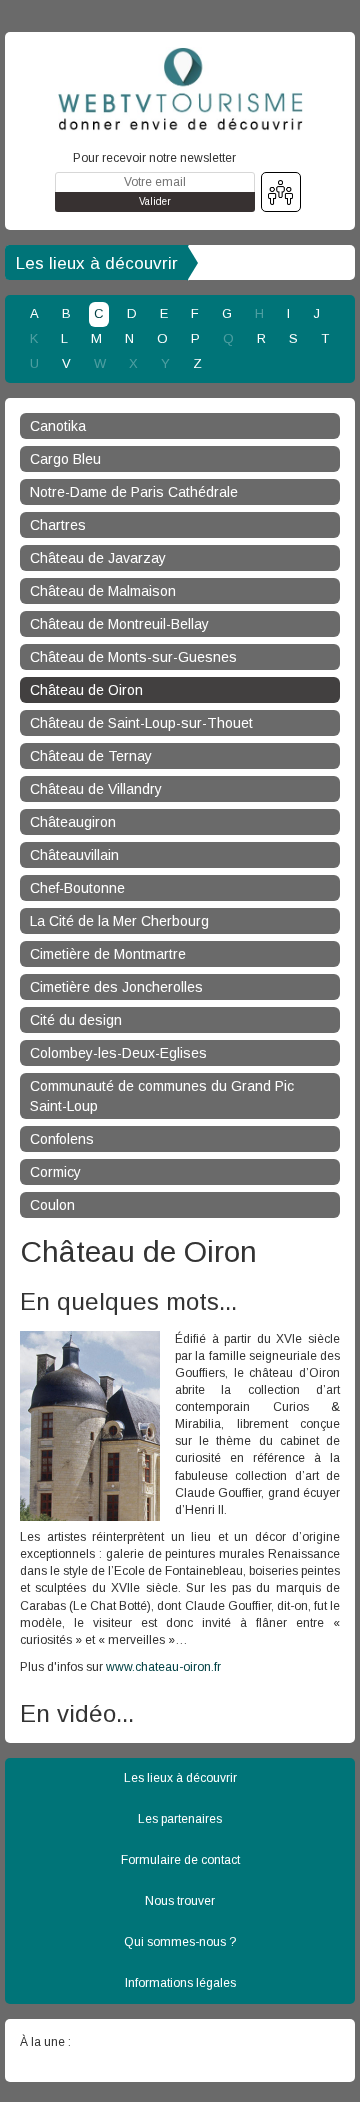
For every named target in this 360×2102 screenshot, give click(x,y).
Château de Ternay (91, 756)
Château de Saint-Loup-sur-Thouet (141, 723)
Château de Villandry (96, 789)
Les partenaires (180, 1819)
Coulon (52, 1205)
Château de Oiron (86, 690)
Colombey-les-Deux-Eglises (118, 1053)
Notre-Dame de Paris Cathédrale (134, 492)
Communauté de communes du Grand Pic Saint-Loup (162, 1096)
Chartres (58, 525)
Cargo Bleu (65, 459)
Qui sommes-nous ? (180, 1942)
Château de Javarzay (98, 558)
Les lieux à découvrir (97, 263)
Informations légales (180, 1983)
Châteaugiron (73, 822)
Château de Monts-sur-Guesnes (133, 657)
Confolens (62, 1139)
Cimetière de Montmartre (108, 954)
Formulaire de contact (180, 1860)
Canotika (58, 426)
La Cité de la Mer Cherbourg (119, 921)
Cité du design (76, 1020)
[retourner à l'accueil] (180, 89)
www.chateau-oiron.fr (163, 1667)
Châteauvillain (74, 855)
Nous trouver (180, 1901)
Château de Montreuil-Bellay (119, 624)
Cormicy (55, 1172)
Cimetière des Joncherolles (116, 987)
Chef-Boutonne (77, 888)
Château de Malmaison (103, 591)
